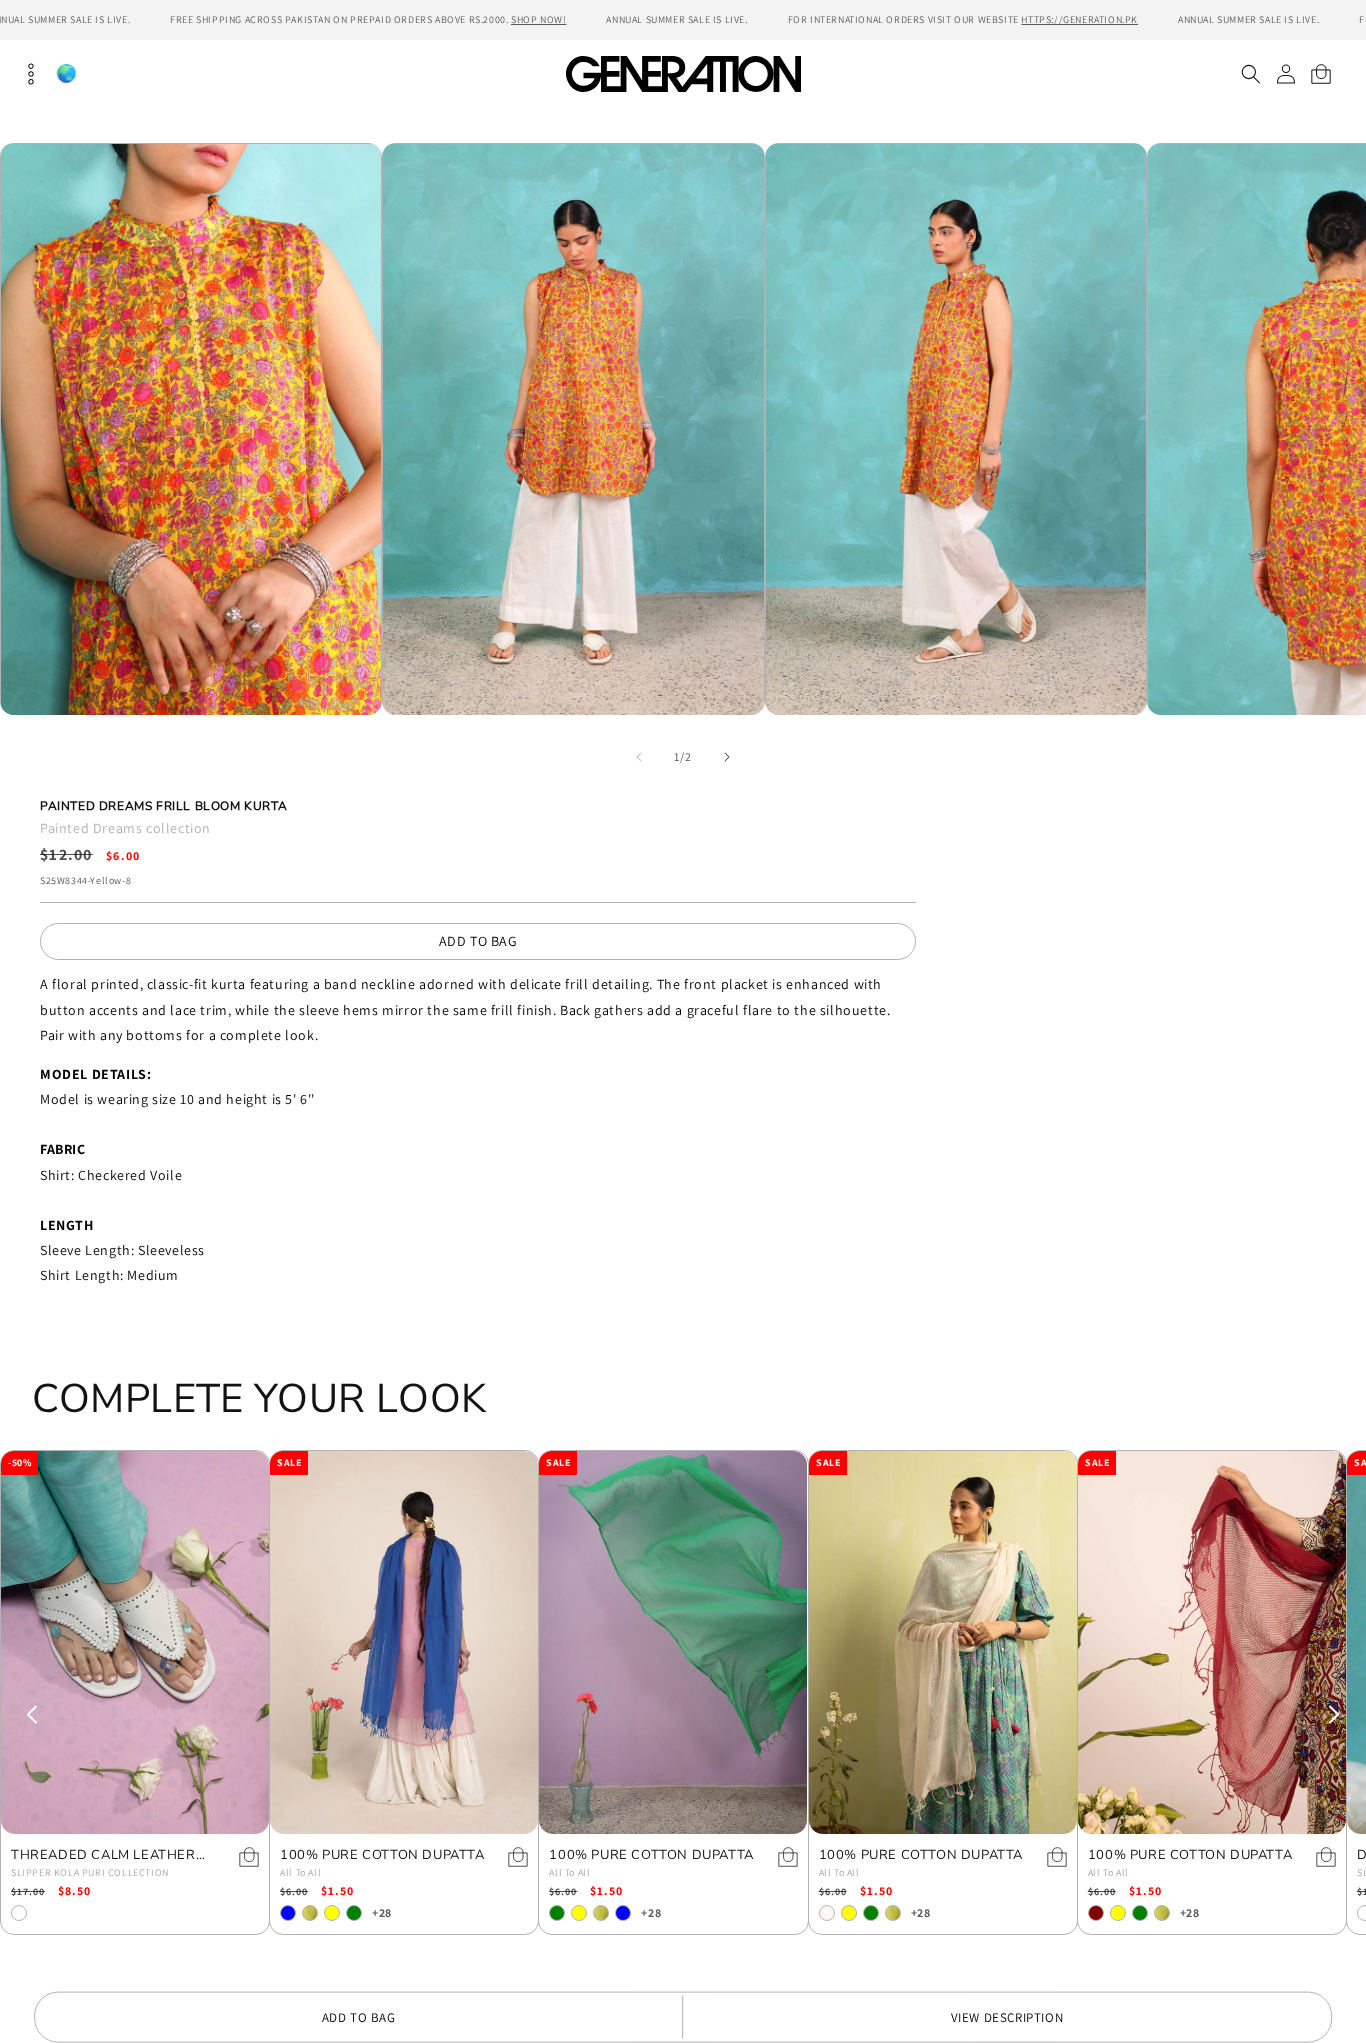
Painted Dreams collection (125, 828)
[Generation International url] (683, 73)
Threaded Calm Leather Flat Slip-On (103, 1855)
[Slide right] (727, 757)
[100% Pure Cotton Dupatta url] (404, 1642)
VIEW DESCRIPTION (1007, 2017)
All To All (300, 1872)
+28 (382, 1912)
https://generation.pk (1079, 19)
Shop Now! (538, 19)
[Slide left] (639, 757)
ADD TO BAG (478, 941)
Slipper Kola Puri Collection (90, 1872)
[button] (1250, 74)
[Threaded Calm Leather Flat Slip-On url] (135, 1642)
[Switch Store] (66, 73)
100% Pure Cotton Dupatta (382, 1855)
